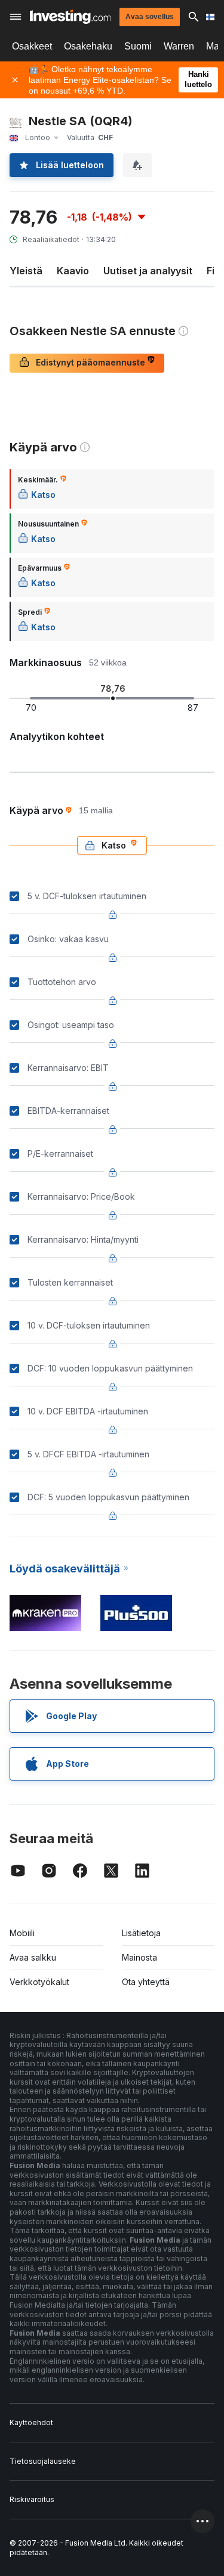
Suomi (138, 46)
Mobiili (22, 1933)
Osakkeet (32, 46)
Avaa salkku (33, 1957)
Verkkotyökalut (39, 1982)
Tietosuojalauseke (43, 2461)
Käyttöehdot (31, 2422)
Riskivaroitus (32, 2499)
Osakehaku (88, 46)
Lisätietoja (141, 1933)
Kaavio (73, 271)
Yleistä (26, 271)
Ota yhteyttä (146, 1982)
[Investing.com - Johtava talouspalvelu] (70, 17)
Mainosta (139, 1957)
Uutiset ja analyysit (148, 271)
